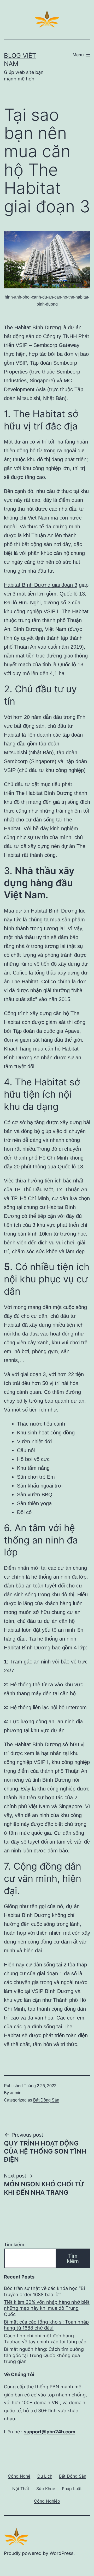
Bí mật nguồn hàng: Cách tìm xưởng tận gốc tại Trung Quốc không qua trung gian (44, 2355)
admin (16, 2093)
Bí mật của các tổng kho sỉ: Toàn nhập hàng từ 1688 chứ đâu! (46, 2325)
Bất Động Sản (46, 2100)
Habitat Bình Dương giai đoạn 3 (41, 585)
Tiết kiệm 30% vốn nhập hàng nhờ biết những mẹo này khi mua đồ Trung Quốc (47, 2308)
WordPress (61, 2553)
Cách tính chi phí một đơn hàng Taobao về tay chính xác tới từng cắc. (46, 2339)
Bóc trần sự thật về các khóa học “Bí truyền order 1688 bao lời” (44, 2291)
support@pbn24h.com (49, 2432)
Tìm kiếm (14, 2245)
